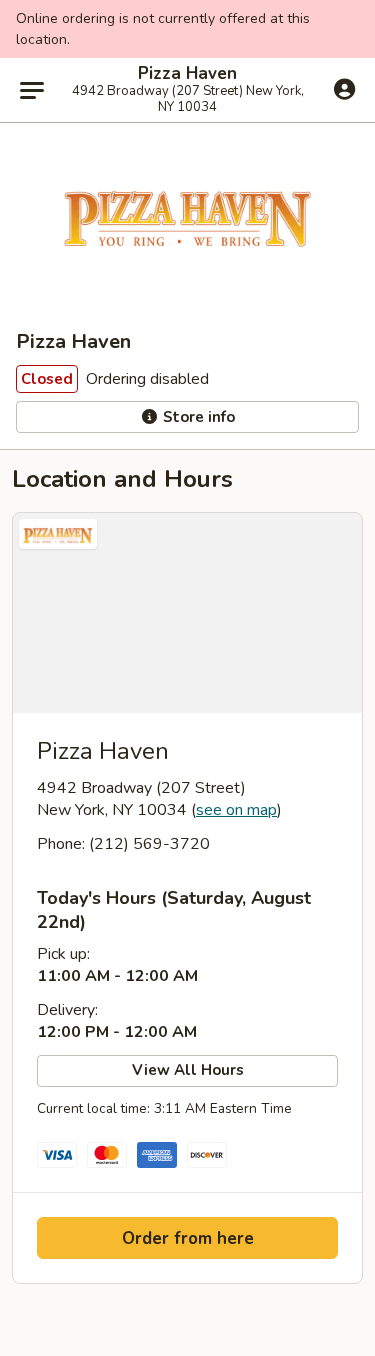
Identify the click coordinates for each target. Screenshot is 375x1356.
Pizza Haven (187, 74)
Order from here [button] (188, 1238)
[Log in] (344, 89)
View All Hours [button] (188, 1070)
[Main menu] (32, 90)
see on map (236, 810)
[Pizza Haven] (187, 613)
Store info (197, 417)
